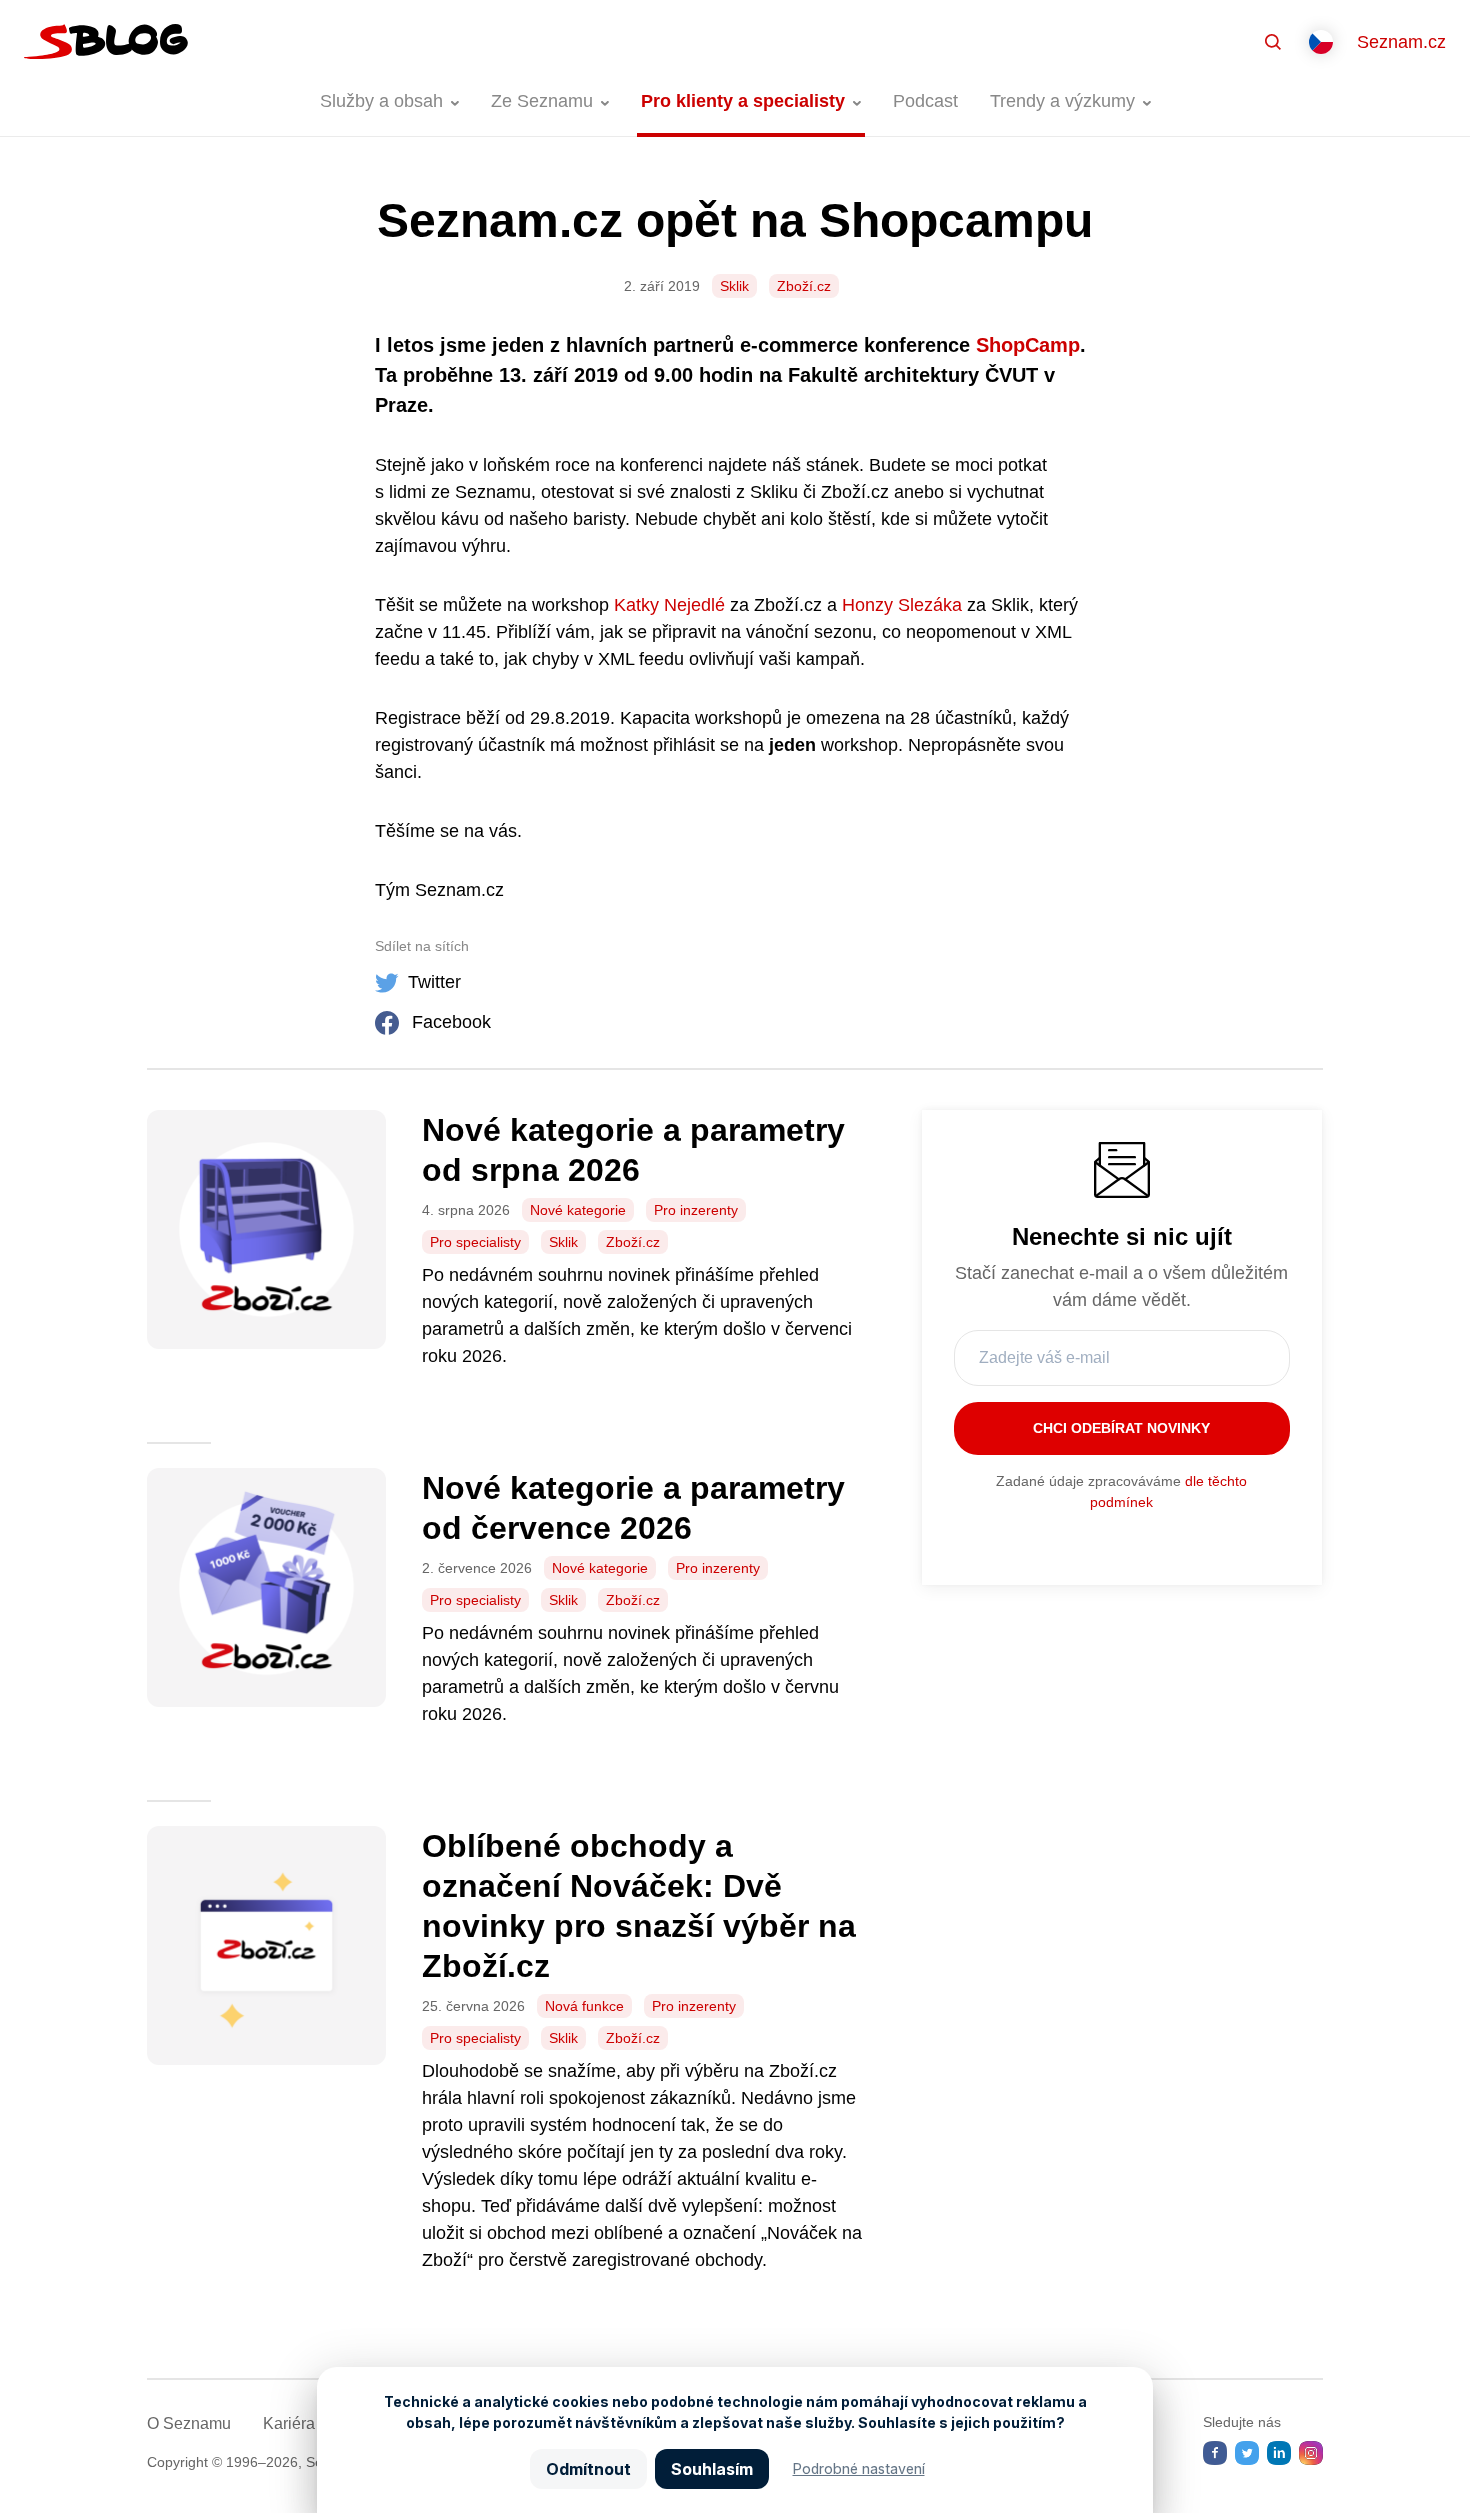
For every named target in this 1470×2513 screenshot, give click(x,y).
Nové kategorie (578, 1210)
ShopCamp (1028, 345)
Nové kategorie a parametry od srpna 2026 (633, 1150)
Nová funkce (584, 2006)
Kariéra (289, 2423)
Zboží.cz (804, 286)
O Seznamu (189, 2423)
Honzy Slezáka (902, 605)
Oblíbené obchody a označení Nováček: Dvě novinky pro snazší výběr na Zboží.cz (639, 1906)
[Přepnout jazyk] (1321, 42)
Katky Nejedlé (669, 605)
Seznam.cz (1401, 42)
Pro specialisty (475, 1242)
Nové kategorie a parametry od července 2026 (633, 1508)
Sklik (734, 286)
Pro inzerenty (696, 1210)
